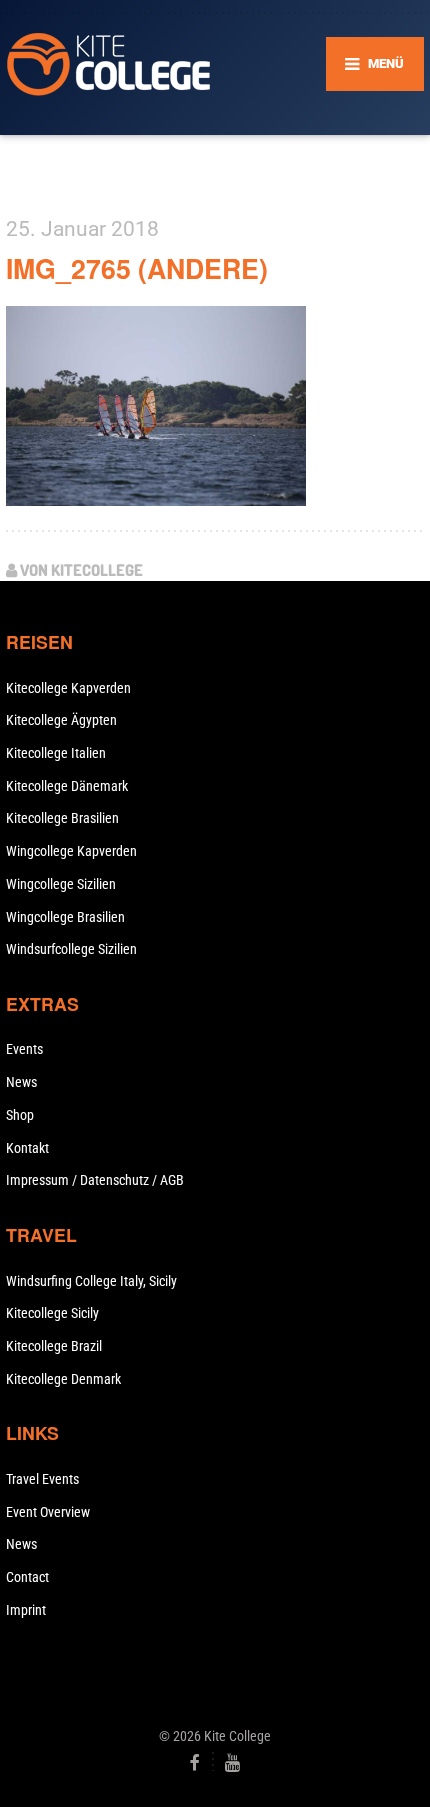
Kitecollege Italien (56, 753)
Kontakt (27, 1148)
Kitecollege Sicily (52, 1313)
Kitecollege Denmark (63, 1379)
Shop (20, 1115)
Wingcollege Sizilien (61, 884)
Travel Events (42, 1479)
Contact (27, 1577)
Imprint (26, 1610)
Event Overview (48, 1512)
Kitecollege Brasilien (62, 818)
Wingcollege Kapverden (71, 851)
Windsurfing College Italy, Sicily (91, 1281)
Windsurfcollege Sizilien (71, 949)
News (21, 1082)
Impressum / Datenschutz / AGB (95, 1180)
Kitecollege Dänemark (67, 786)
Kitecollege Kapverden (68, 688)
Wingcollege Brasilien (65, 917)
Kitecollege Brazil (54, 1346)
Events (24, 1049)
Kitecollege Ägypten (61, 720)
